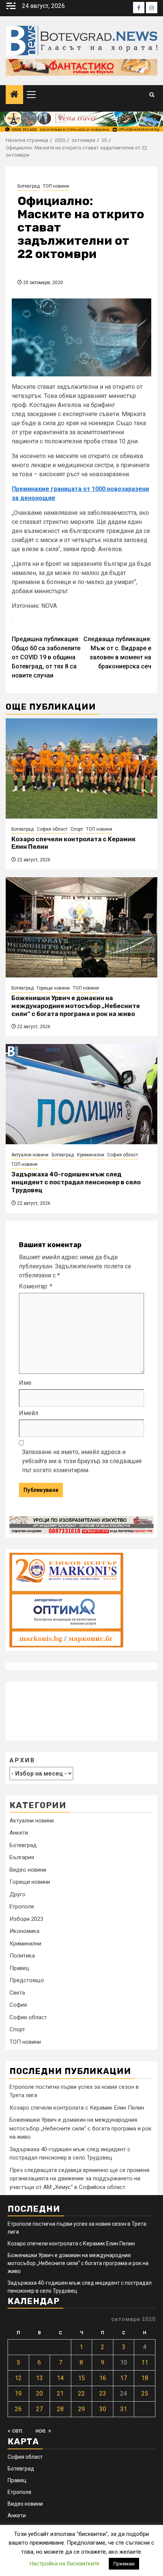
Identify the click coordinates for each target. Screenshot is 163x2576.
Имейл (29, 1413)
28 (60, 2409)
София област (52, 829)
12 (18, 2378)
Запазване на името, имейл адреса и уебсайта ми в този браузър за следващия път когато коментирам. (82, 1461)
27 (39, 2409)
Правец (19, 1968)
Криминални (91, 1155)
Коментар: (36, 1286)
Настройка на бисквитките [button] (64, 2564)
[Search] (152, 95)
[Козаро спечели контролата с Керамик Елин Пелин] (81, 768)
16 (103, 2378)
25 (145, 2393)
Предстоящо (27, 1980)
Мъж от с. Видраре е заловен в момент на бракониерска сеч (117, 653)
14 (60, 2378)
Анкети (19, 1833)
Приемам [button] (124, 2564)
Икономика (24, 1931)
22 (81, 2393)
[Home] (14, 95)
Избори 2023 (26, 1919)
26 (18, 2409)
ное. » (43, 2431)
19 (18, 2393)
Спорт (77, 829)
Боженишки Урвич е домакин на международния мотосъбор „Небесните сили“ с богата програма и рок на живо (76, 1006)
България (22, 1857)
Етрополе (22, 1906)
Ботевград (29, 186)
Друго (17, 1894)
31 (124, 2409)
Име (25, 1383)
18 (145, 2378)
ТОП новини (56, 186)
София (18, 2005)
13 (39, 2378)
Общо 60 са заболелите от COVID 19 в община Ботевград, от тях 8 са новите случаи (46, 657)
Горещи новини (53, 988)
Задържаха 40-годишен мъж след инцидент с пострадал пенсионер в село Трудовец (76, 1182)
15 (81, 2378)
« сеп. (15, 2431)
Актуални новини (30, 1155)
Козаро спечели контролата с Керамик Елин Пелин (77, 2108)
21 (60, 2393)
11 (145, 2362)
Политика (22, 1956)
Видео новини (28, 1870)
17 (124, 2378)
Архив (22, 1760)
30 (103, 2409)
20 (39, 2393)
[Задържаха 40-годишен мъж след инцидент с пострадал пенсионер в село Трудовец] (81, 1094)
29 (81, 2409)
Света (17, 1993)
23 (103, 2393)
